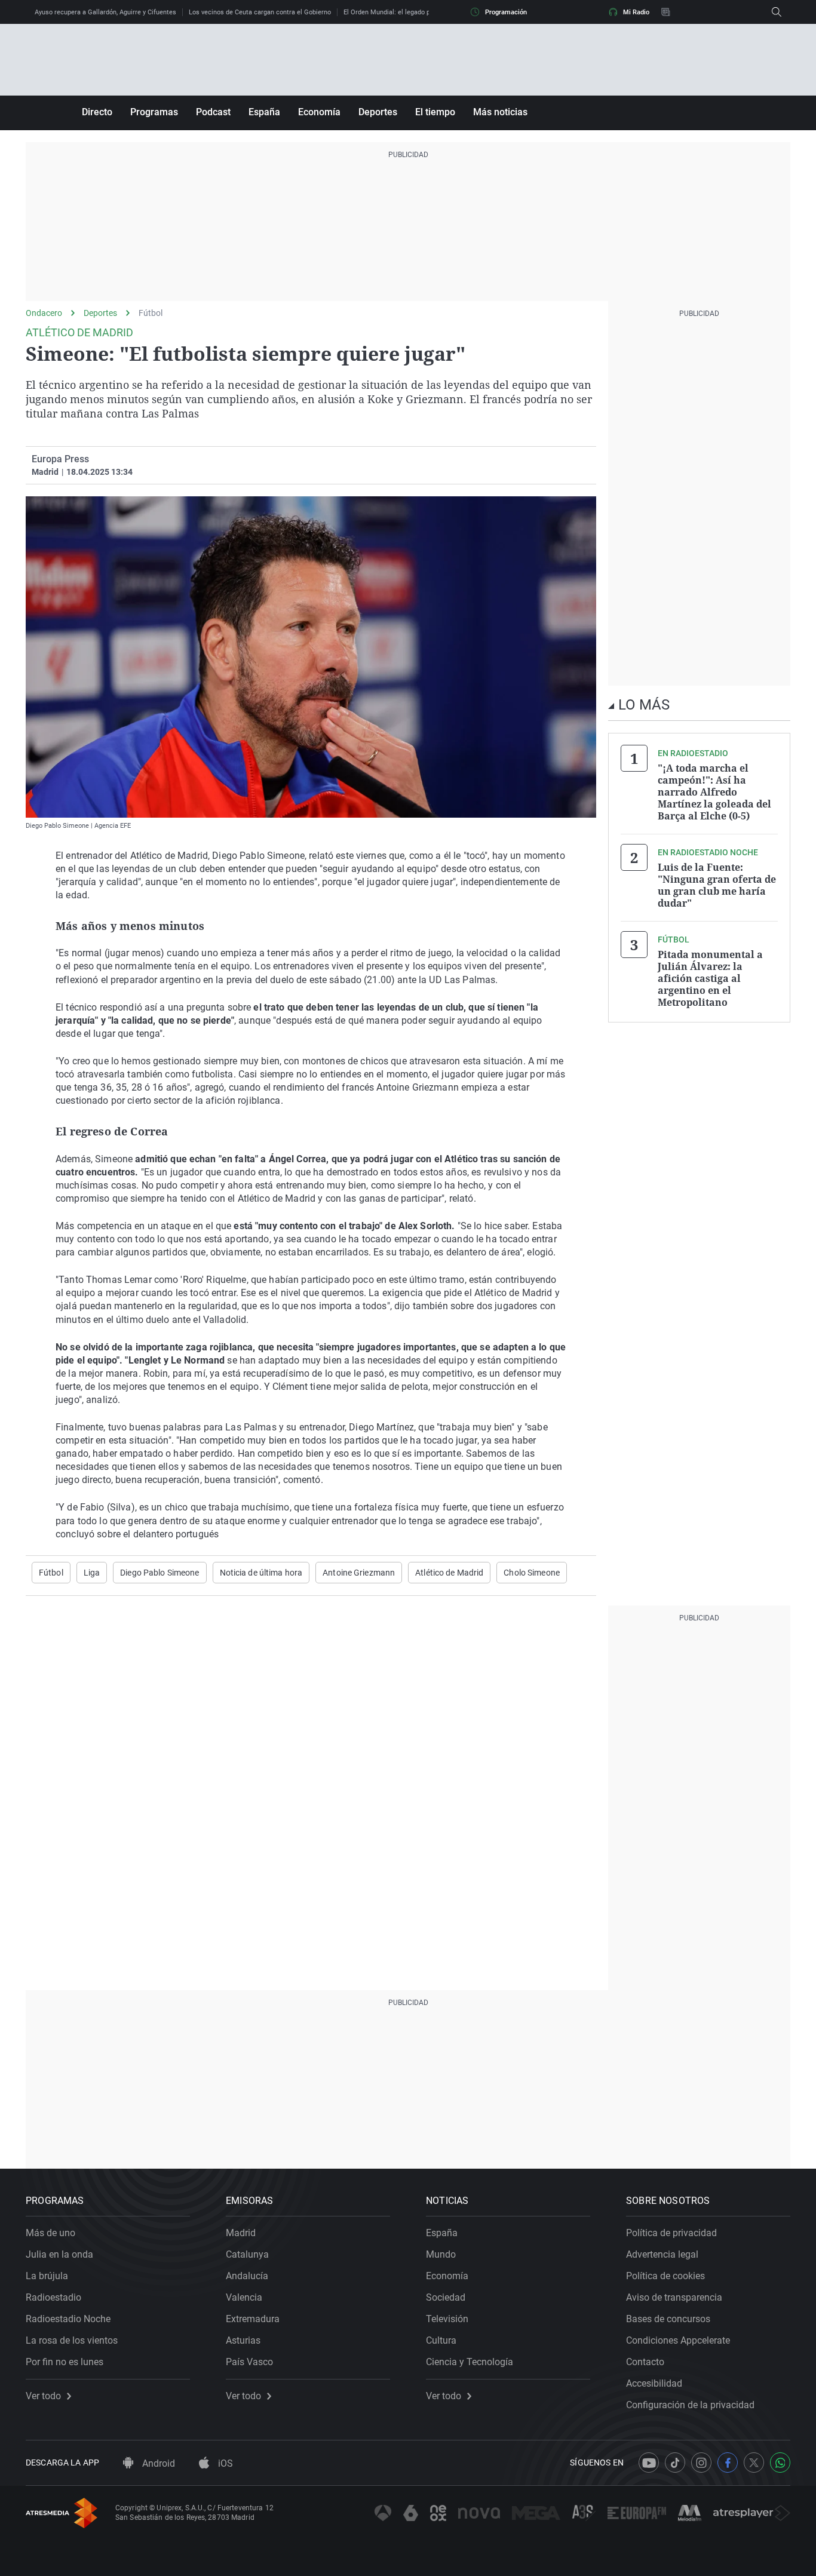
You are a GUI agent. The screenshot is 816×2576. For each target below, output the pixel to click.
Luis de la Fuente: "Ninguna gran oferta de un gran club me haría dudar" (717, 885)
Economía (319, 112)
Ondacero (44, 313)
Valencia (244, 2297)
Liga (92, 1573)
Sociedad (446, 2297)
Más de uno (50, 2233)
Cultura (441, 2340)
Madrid (241, 2233)
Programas (154, 112)
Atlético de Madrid (449, 1573)
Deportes (378, 112)
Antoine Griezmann (359, 1573)
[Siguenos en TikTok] (675, 2463)
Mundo (441, 2254)
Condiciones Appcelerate (678, 2340)
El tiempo (435, 112)
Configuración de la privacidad (690, 2405)
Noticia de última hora (261, 1573)
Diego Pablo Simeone (159, 1573)
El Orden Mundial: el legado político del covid (410, 12)
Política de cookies (665, 2276)
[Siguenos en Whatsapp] (780, 2463)
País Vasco (249, 2362)
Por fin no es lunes (65, 2362)
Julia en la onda (59, 2254)
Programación (506, 12)
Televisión (447, 2319)
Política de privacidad (671, 2233)
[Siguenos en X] (754, 2463)
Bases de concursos (668, 2319)
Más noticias (500, 112)
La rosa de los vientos (72, 2340)
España (264, 112)
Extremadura (253, 2319)
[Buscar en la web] (777, 12)
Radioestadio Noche (68, 2319)
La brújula (47, 2276)
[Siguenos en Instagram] (701, 2463)
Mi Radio (636, 12)
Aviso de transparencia (674, 2297)
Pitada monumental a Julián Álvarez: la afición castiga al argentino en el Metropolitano (710, 978)
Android (157, 2463)
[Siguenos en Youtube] (649, 2463)
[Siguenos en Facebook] (728, 2463)
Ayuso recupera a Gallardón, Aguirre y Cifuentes (105, 12)
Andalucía (247, 2276)
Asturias (243, 2340)
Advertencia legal (662, 2254)
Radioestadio (53, 2297)
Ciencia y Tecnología (470, 2362)
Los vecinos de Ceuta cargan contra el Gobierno (260, 12)
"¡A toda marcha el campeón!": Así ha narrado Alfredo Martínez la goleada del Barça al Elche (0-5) (714, 792)
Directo (97, 112)
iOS (224, 2463)
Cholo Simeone (532, 1573)
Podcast (213, 112)
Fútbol (151, 313)
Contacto (645, 2362)
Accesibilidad (654, 2383)
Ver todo (43, 2396)
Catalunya (247, 2254)
